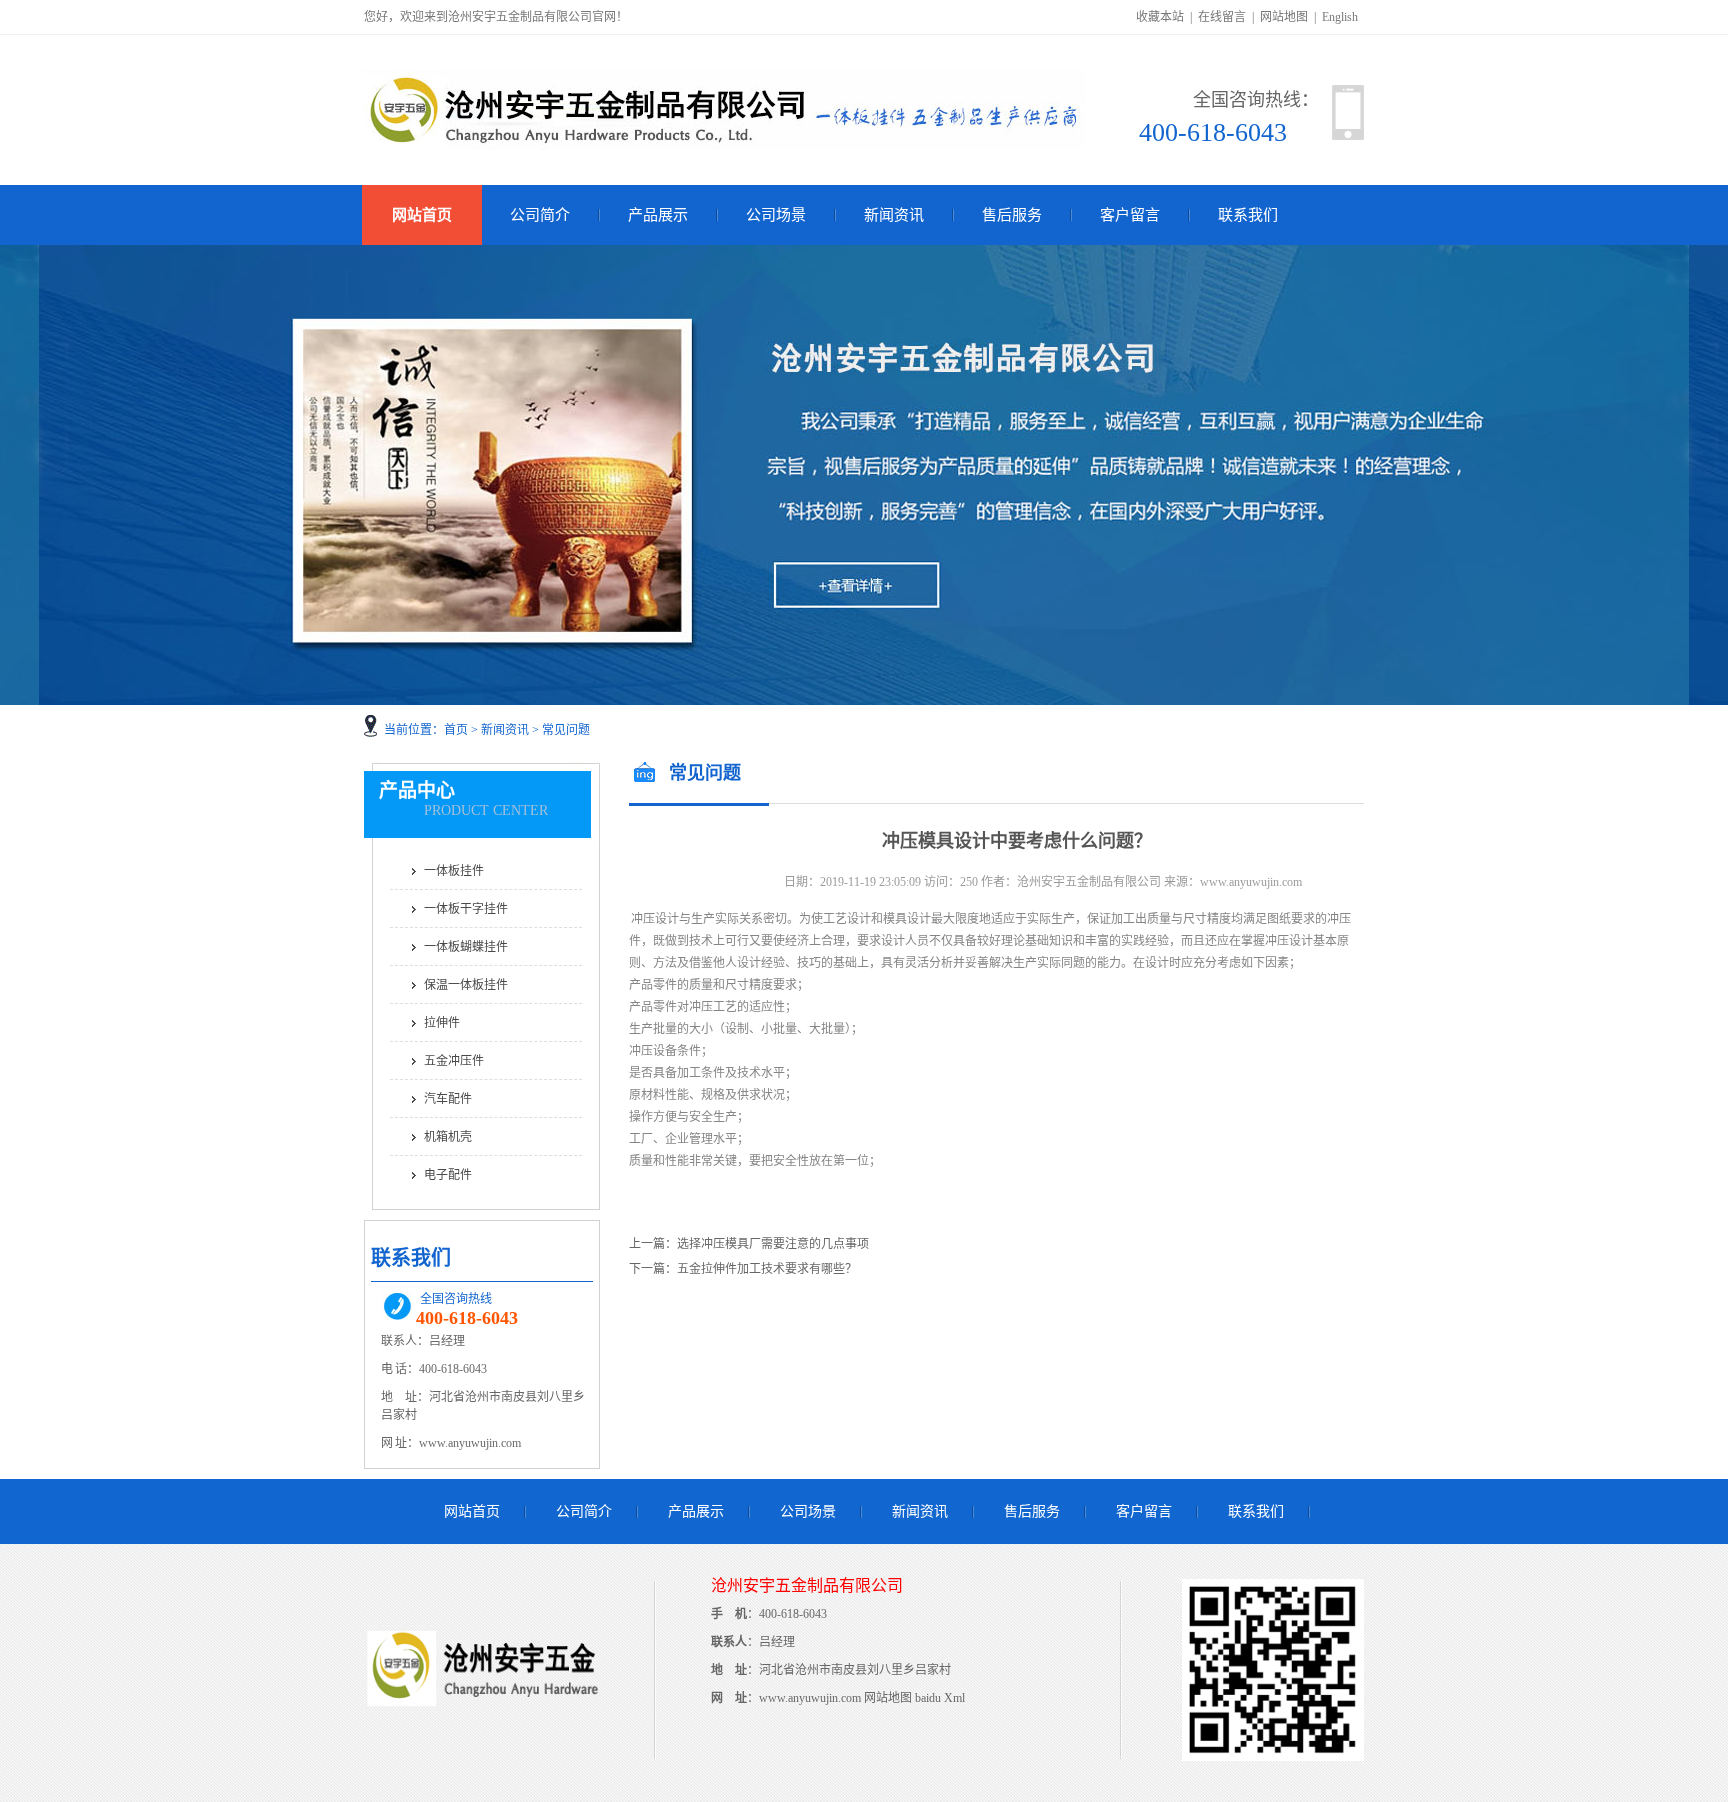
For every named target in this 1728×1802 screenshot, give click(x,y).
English (1340, 17)
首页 (456, 730)
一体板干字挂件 (466, 909)
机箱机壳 (448, 1137)
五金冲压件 (454, 1061)
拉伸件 (442, 1023)
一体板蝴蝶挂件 (466, 947)
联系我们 (1248, 215)
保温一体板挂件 (466, 985)
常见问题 (566, 730)
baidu (928, 1698)
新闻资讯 (894, 215)
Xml (954, 1698)
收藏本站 (1160, 17)
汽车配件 (448, 1099)
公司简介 (540, 215)
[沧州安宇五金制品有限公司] (484, 1750)
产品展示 (658, 215)
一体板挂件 (454, 871)
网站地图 (1284, 17)
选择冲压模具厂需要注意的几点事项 (773, 1244)
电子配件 (448, 1175)
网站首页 (422, 215)
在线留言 (1222, 17)
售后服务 (1012, 215)
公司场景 (776, 215)
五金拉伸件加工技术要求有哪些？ (767, 1269)
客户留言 (1130, 215)
